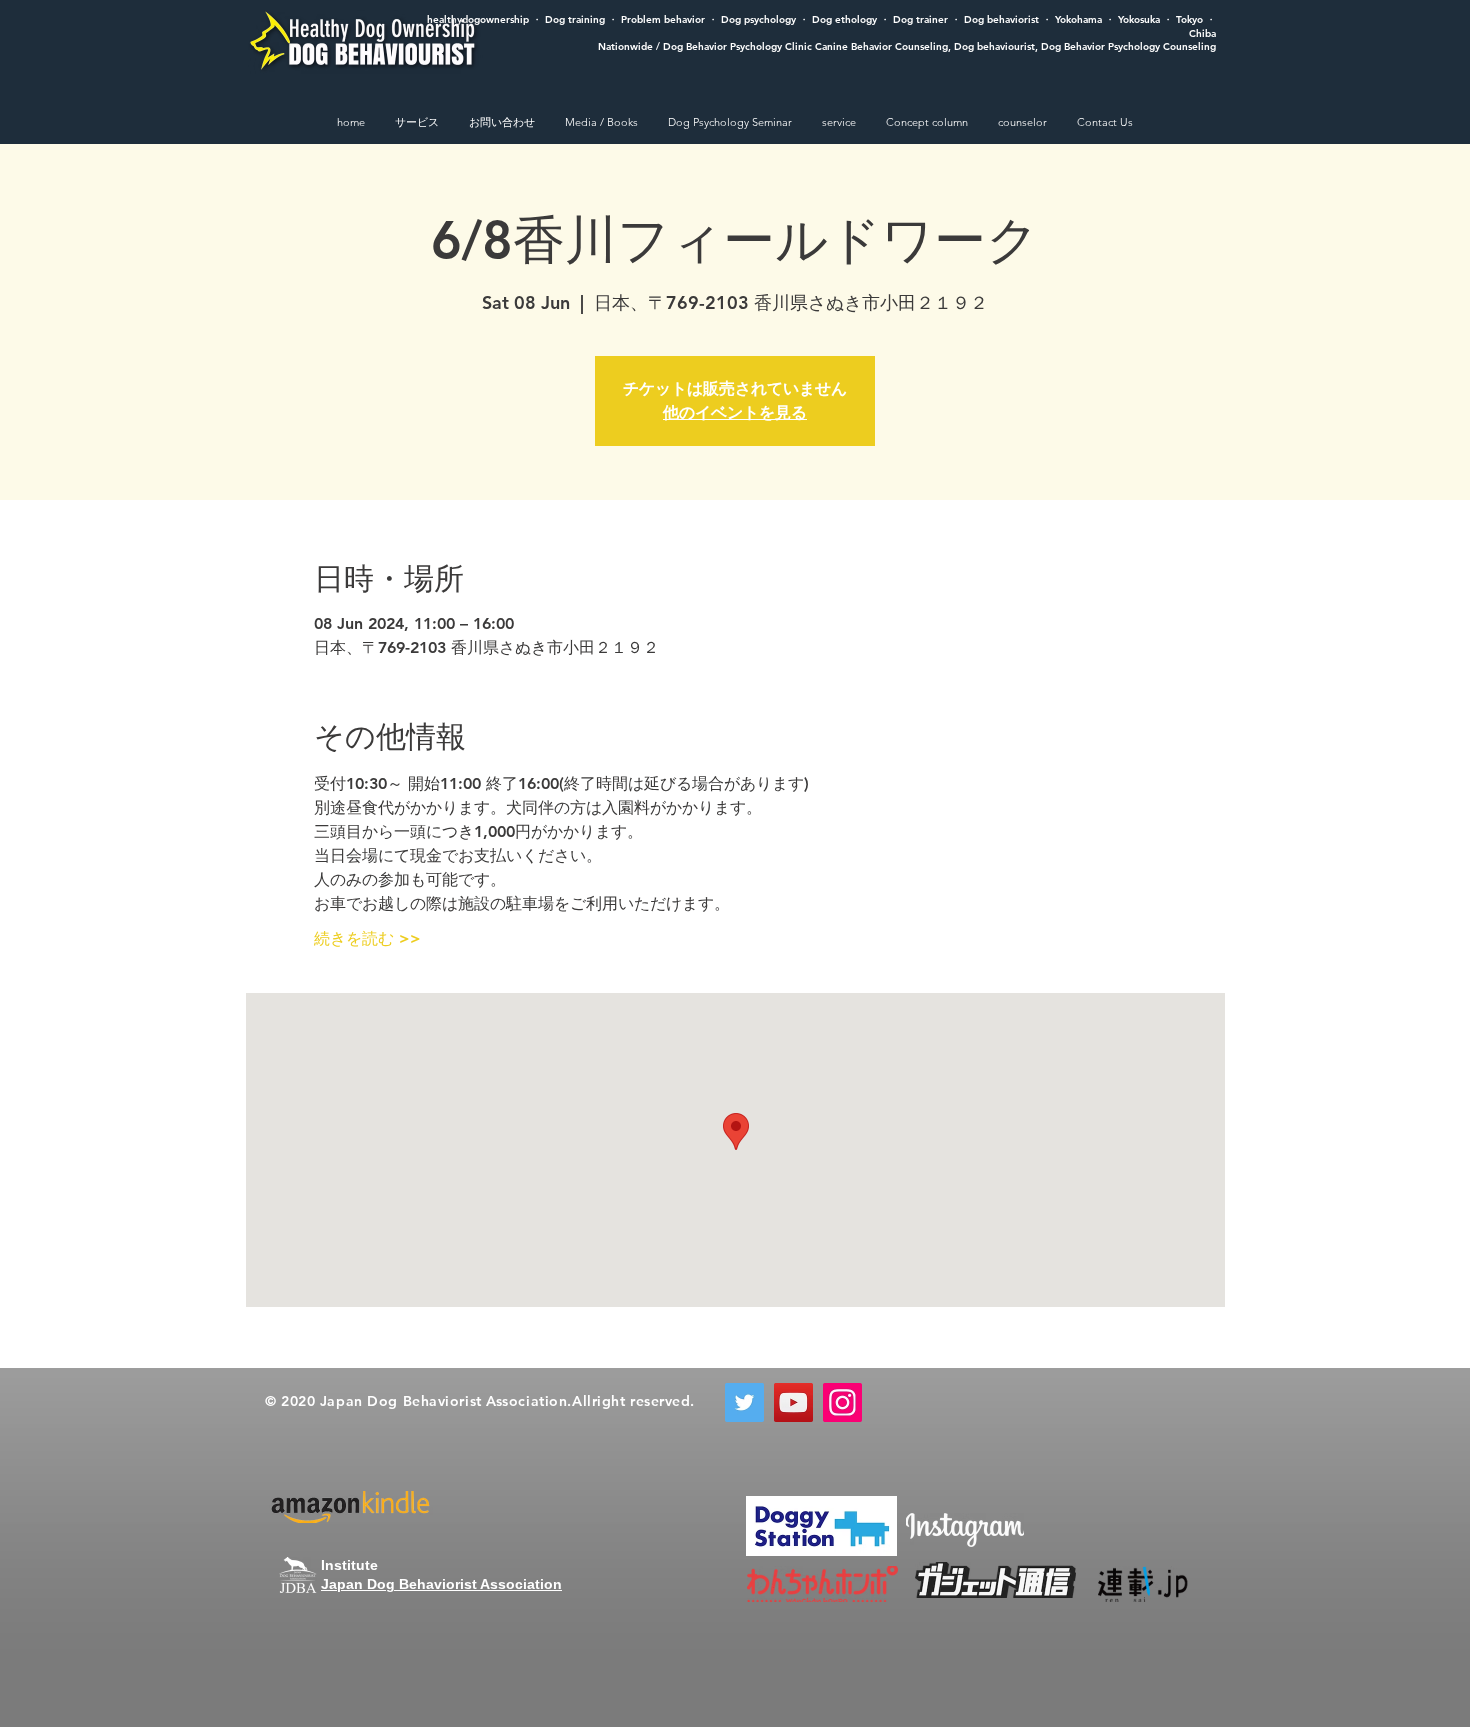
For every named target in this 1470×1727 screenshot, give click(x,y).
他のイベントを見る (735, 412)
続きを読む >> (367, 938)
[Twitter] (744, 1402)
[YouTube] (793, 1402)
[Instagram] (842, 1402)
